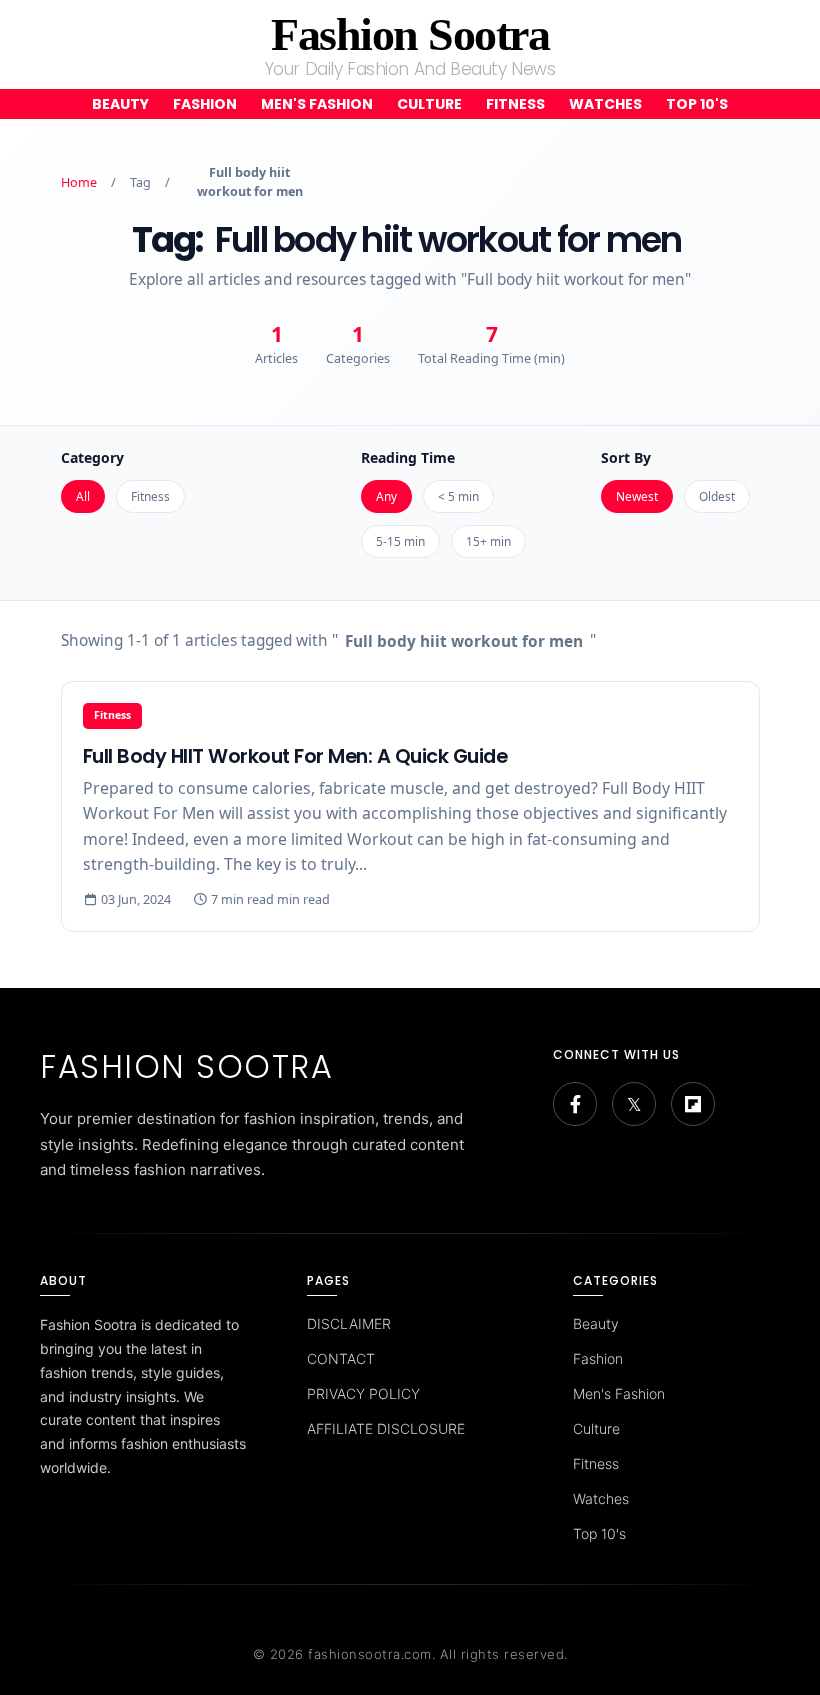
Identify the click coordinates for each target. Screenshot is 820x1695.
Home (79, 182)
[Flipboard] (693, 1104)
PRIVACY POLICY (363, 1393)
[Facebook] (575, 1104)
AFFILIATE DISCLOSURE (386, 1428)
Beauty (120, 104)
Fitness (515, 104)
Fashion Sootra (410, 34)
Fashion (205, 104)
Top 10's (697, 104)
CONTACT (341, 1358)
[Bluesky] (634, 1104)
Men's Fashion (317, 104)
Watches (605, 104)
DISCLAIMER (349, 1323)
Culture (429, 104)
